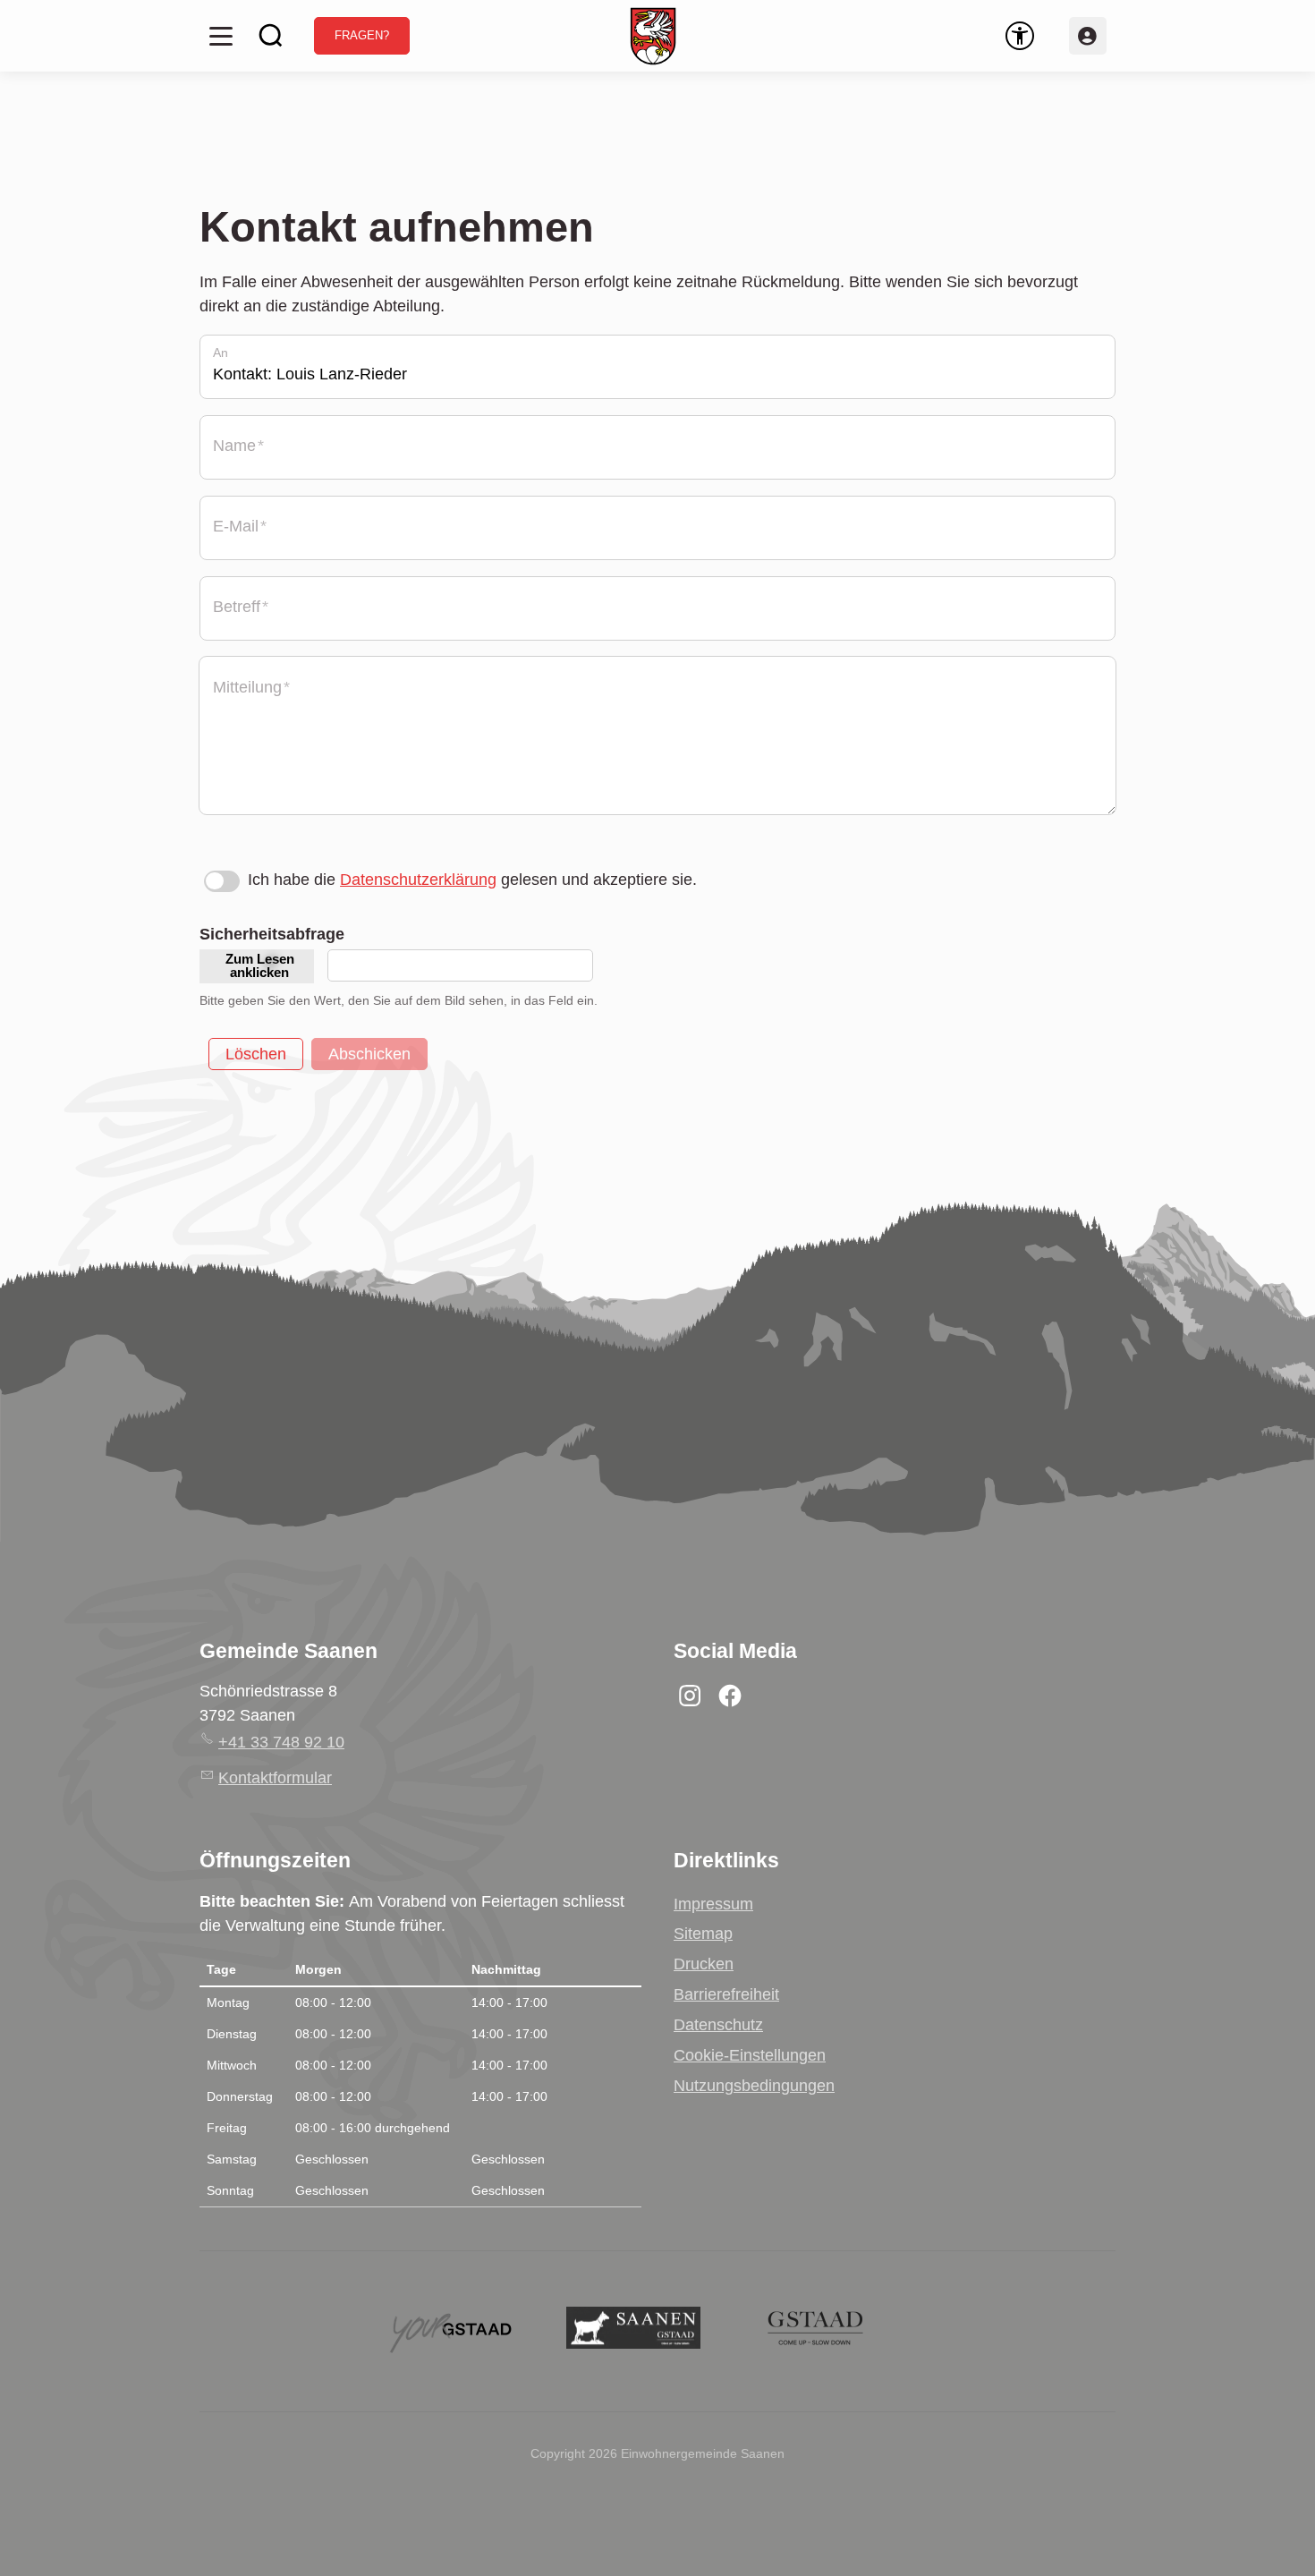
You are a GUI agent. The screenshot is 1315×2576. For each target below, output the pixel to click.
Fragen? (362, 36)
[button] (221, 36)
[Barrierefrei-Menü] (1020, 36)
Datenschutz (718, 2025)
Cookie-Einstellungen (750, 2055)
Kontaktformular (275, 1778)
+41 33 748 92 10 (281, 1742)
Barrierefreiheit (726, 1994)
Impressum (713, 1904)
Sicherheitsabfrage (272, 934)
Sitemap (703, 1934)
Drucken (704, 1964)
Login (1088, 36)
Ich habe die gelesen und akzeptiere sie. (472, 880)
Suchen (271, 36)
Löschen (256, 1054)
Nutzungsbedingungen (754, 2086)
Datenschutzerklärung (418, 880)
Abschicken (369, 1054)
